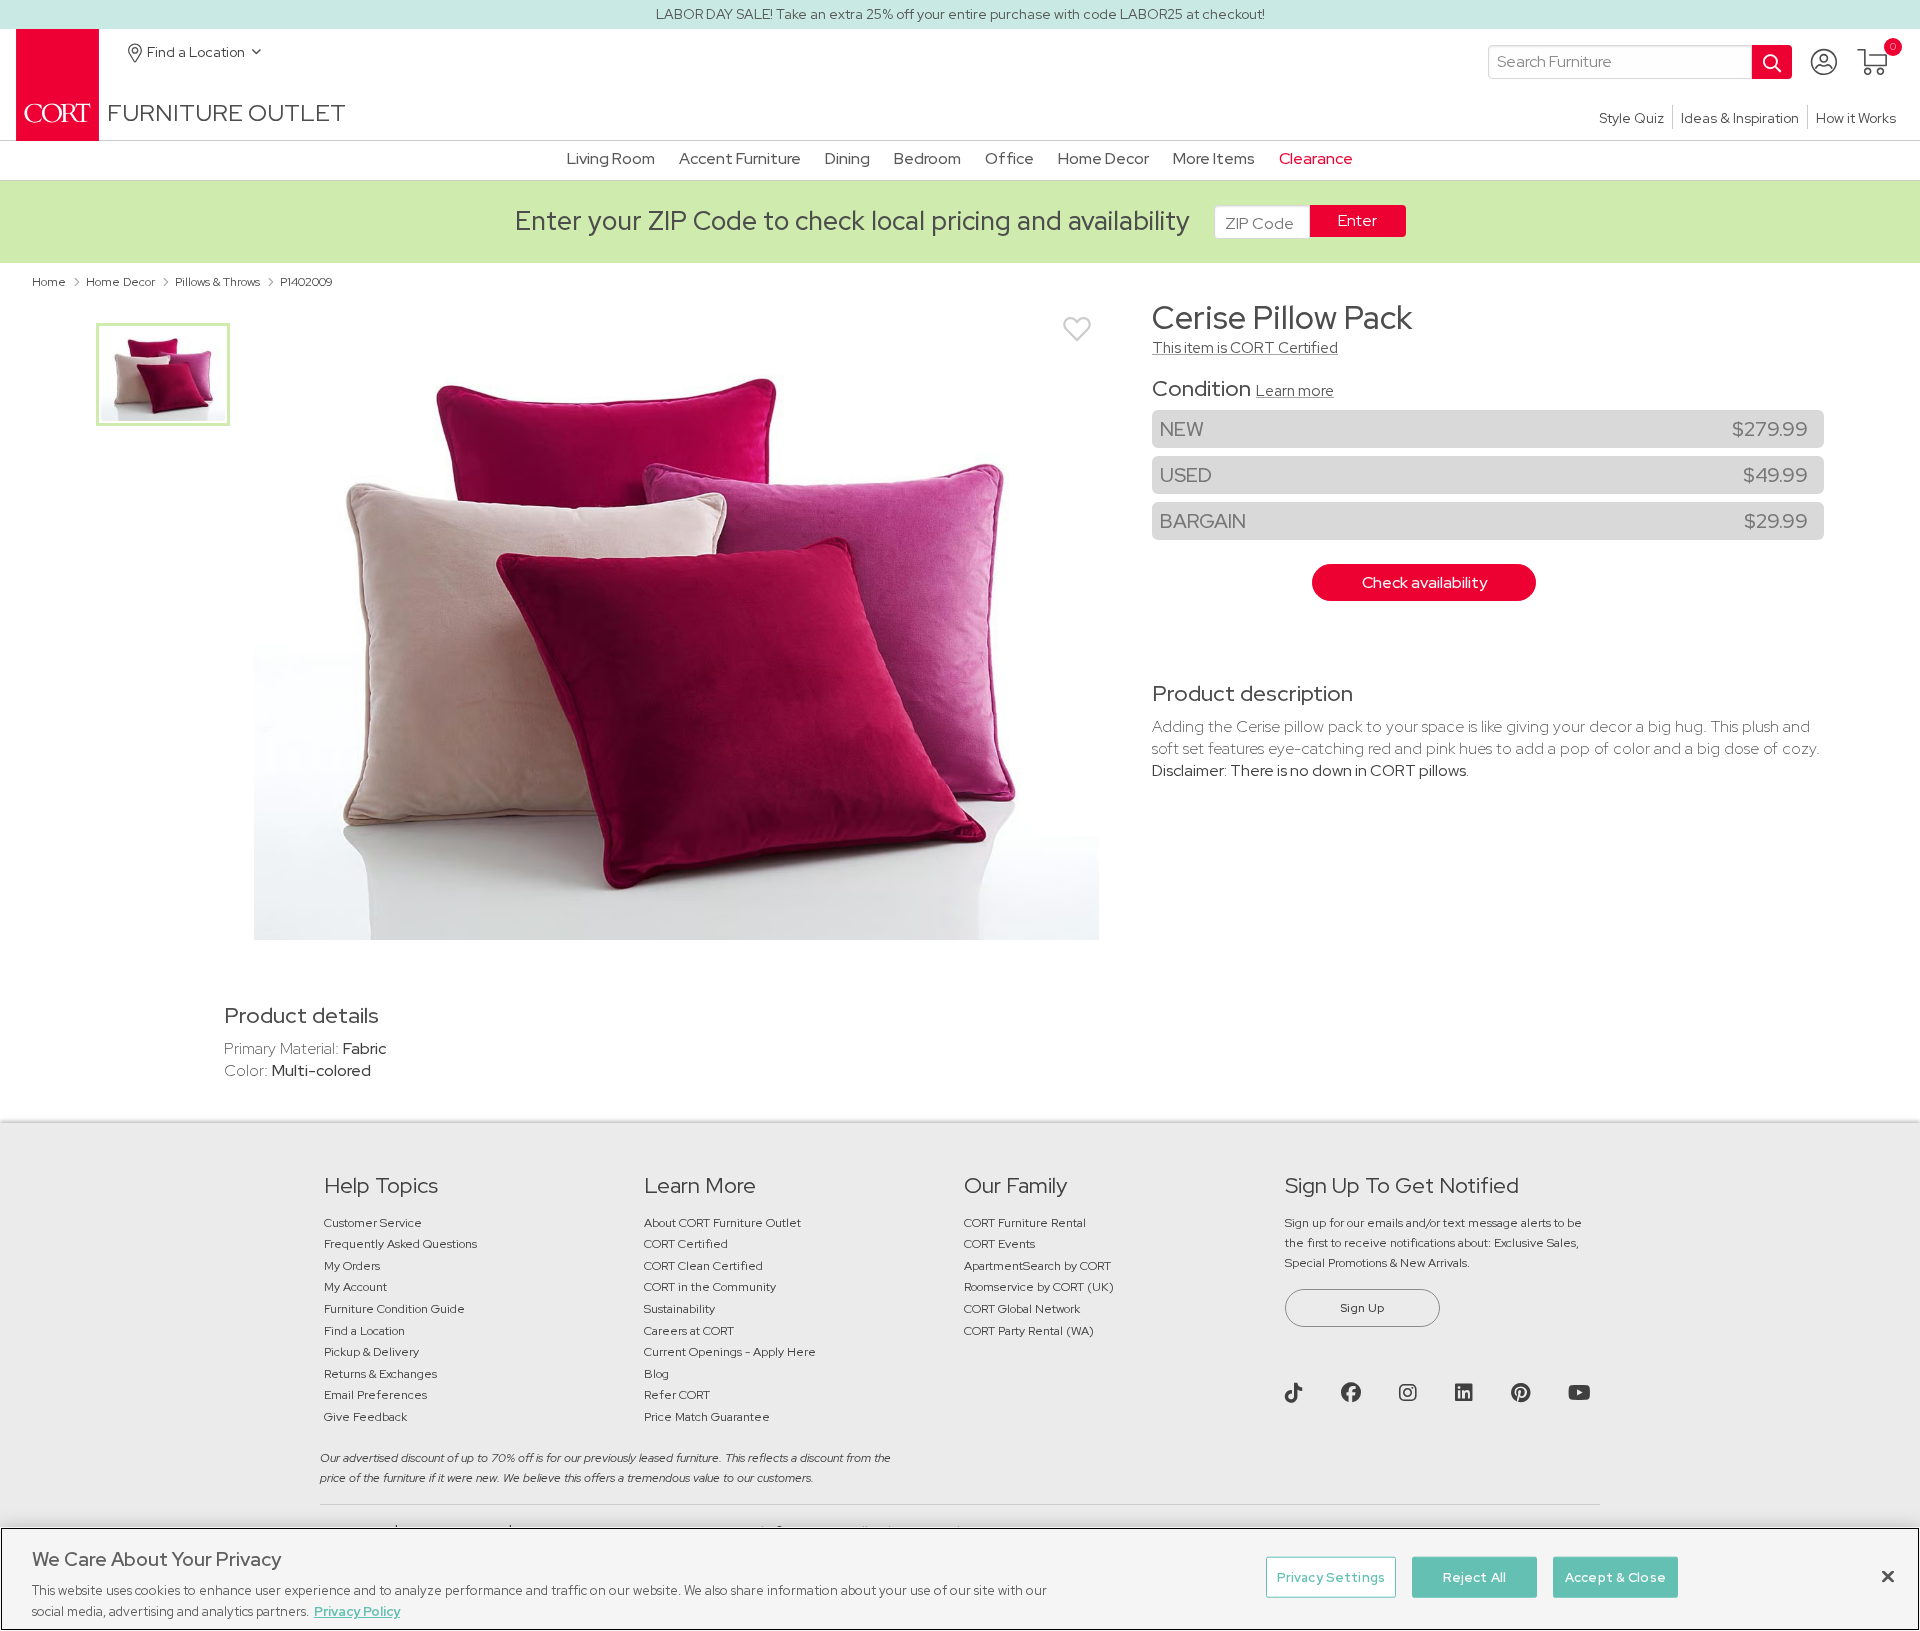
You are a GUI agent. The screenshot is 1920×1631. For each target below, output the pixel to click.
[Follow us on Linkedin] (1466, 1393)
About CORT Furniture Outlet (722, 1223)
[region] (960, 1579)
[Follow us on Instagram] (1410, 1393)
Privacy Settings (1331, 1577)
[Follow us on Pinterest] (1523, 1393)
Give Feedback (365, 1417)
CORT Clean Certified (703, 1266)
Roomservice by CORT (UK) (1039, 1287)
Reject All (1474, 1577)
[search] (1620, 62)
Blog (656, 1374)
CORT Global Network (1022, 1309)
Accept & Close (1615, 1577)
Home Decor (120, 282)
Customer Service (373, 1223)
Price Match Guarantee (707, 1417)
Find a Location (364, 1331)
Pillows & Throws (217, 282)
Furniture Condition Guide (394, 1309)
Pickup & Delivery (371, 1352)
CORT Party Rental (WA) (1029, 1331)
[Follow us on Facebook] (1353, 1393)
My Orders (352, 1266)
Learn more (1295, 391)
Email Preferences (375, 1395)
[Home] (57, 83)
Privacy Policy (357, 1610)
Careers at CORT (689, 1331)
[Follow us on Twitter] (1296, 1393)
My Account (355, 1287)
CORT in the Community (710, 1287)
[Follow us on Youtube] (1582, 1393)
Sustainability (679, 1309)
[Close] (1888, 1577)
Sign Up (1362, 1308)
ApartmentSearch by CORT (1037, 1266)
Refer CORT (677, 1395)
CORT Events (1001, 1244)
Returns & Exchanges (380, 1374)
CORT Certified (686, 1244)
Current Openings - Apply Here (730, 1352)
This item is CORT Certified (1245, 348)
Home (49, 282)
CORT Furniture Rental (1025, 1223)
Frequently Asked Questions (402, 1244)
